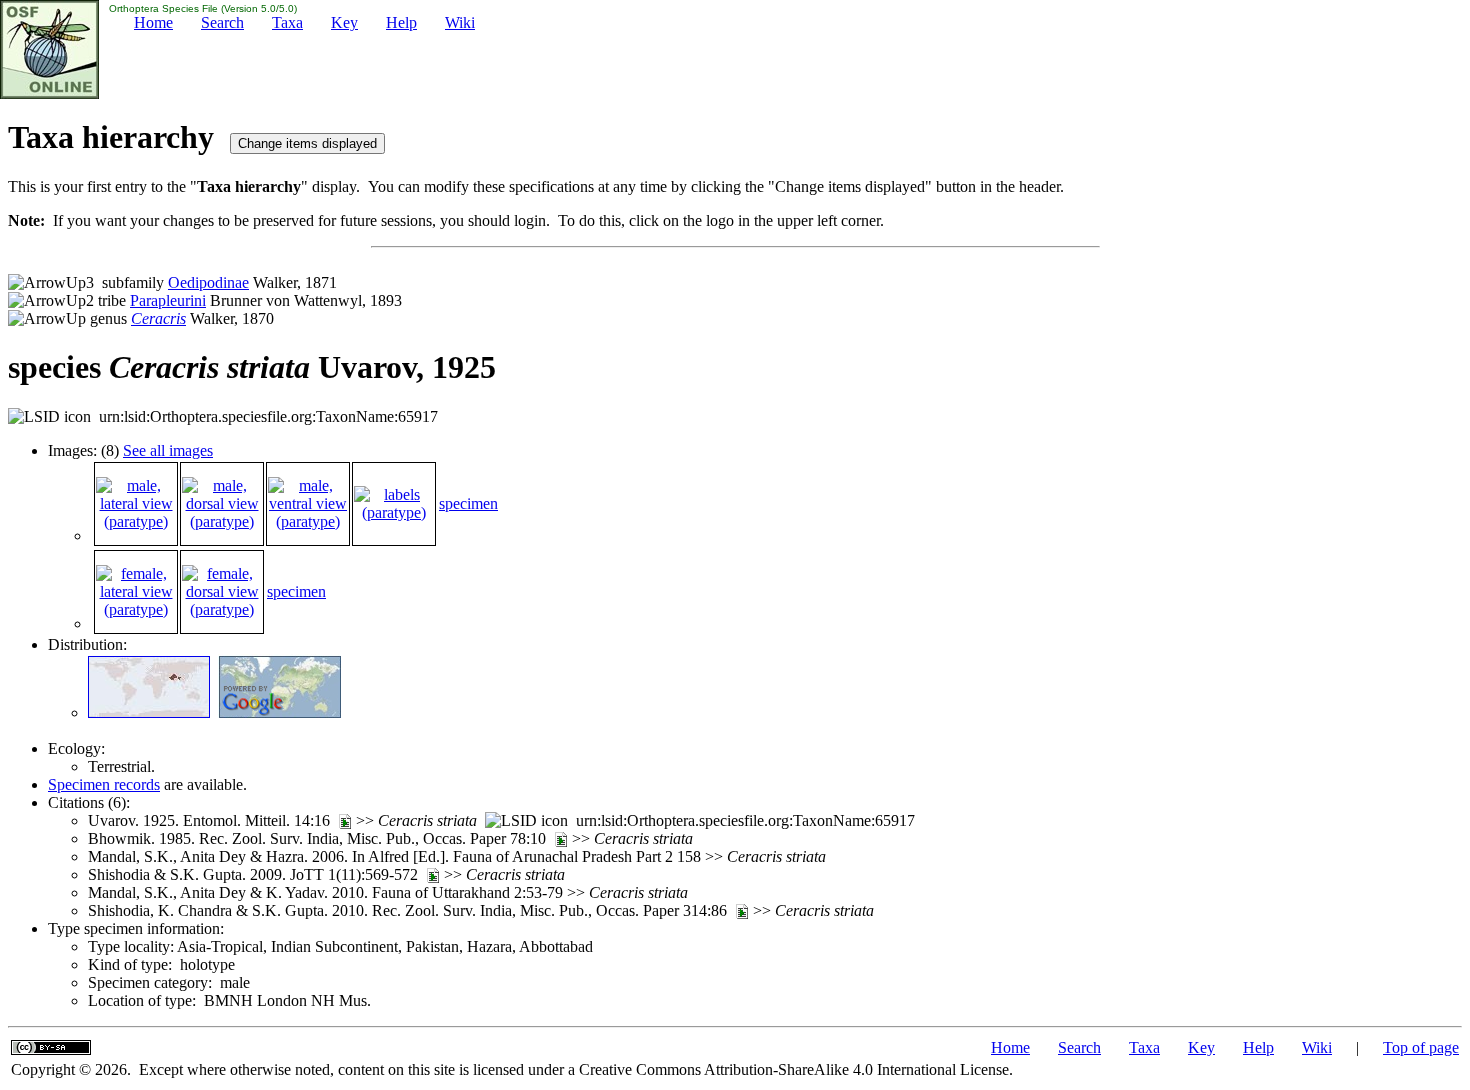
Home (153, 22)
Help (401, 22)
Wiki (460, 22)
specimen (468, 503)
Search (222, 22)
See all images (168, 450)
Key (344, 22)
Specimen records (104, 784)
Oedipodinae (208, 282)
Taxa (287, 22)
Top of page (1421, 1047)
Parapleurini (168, 300)
